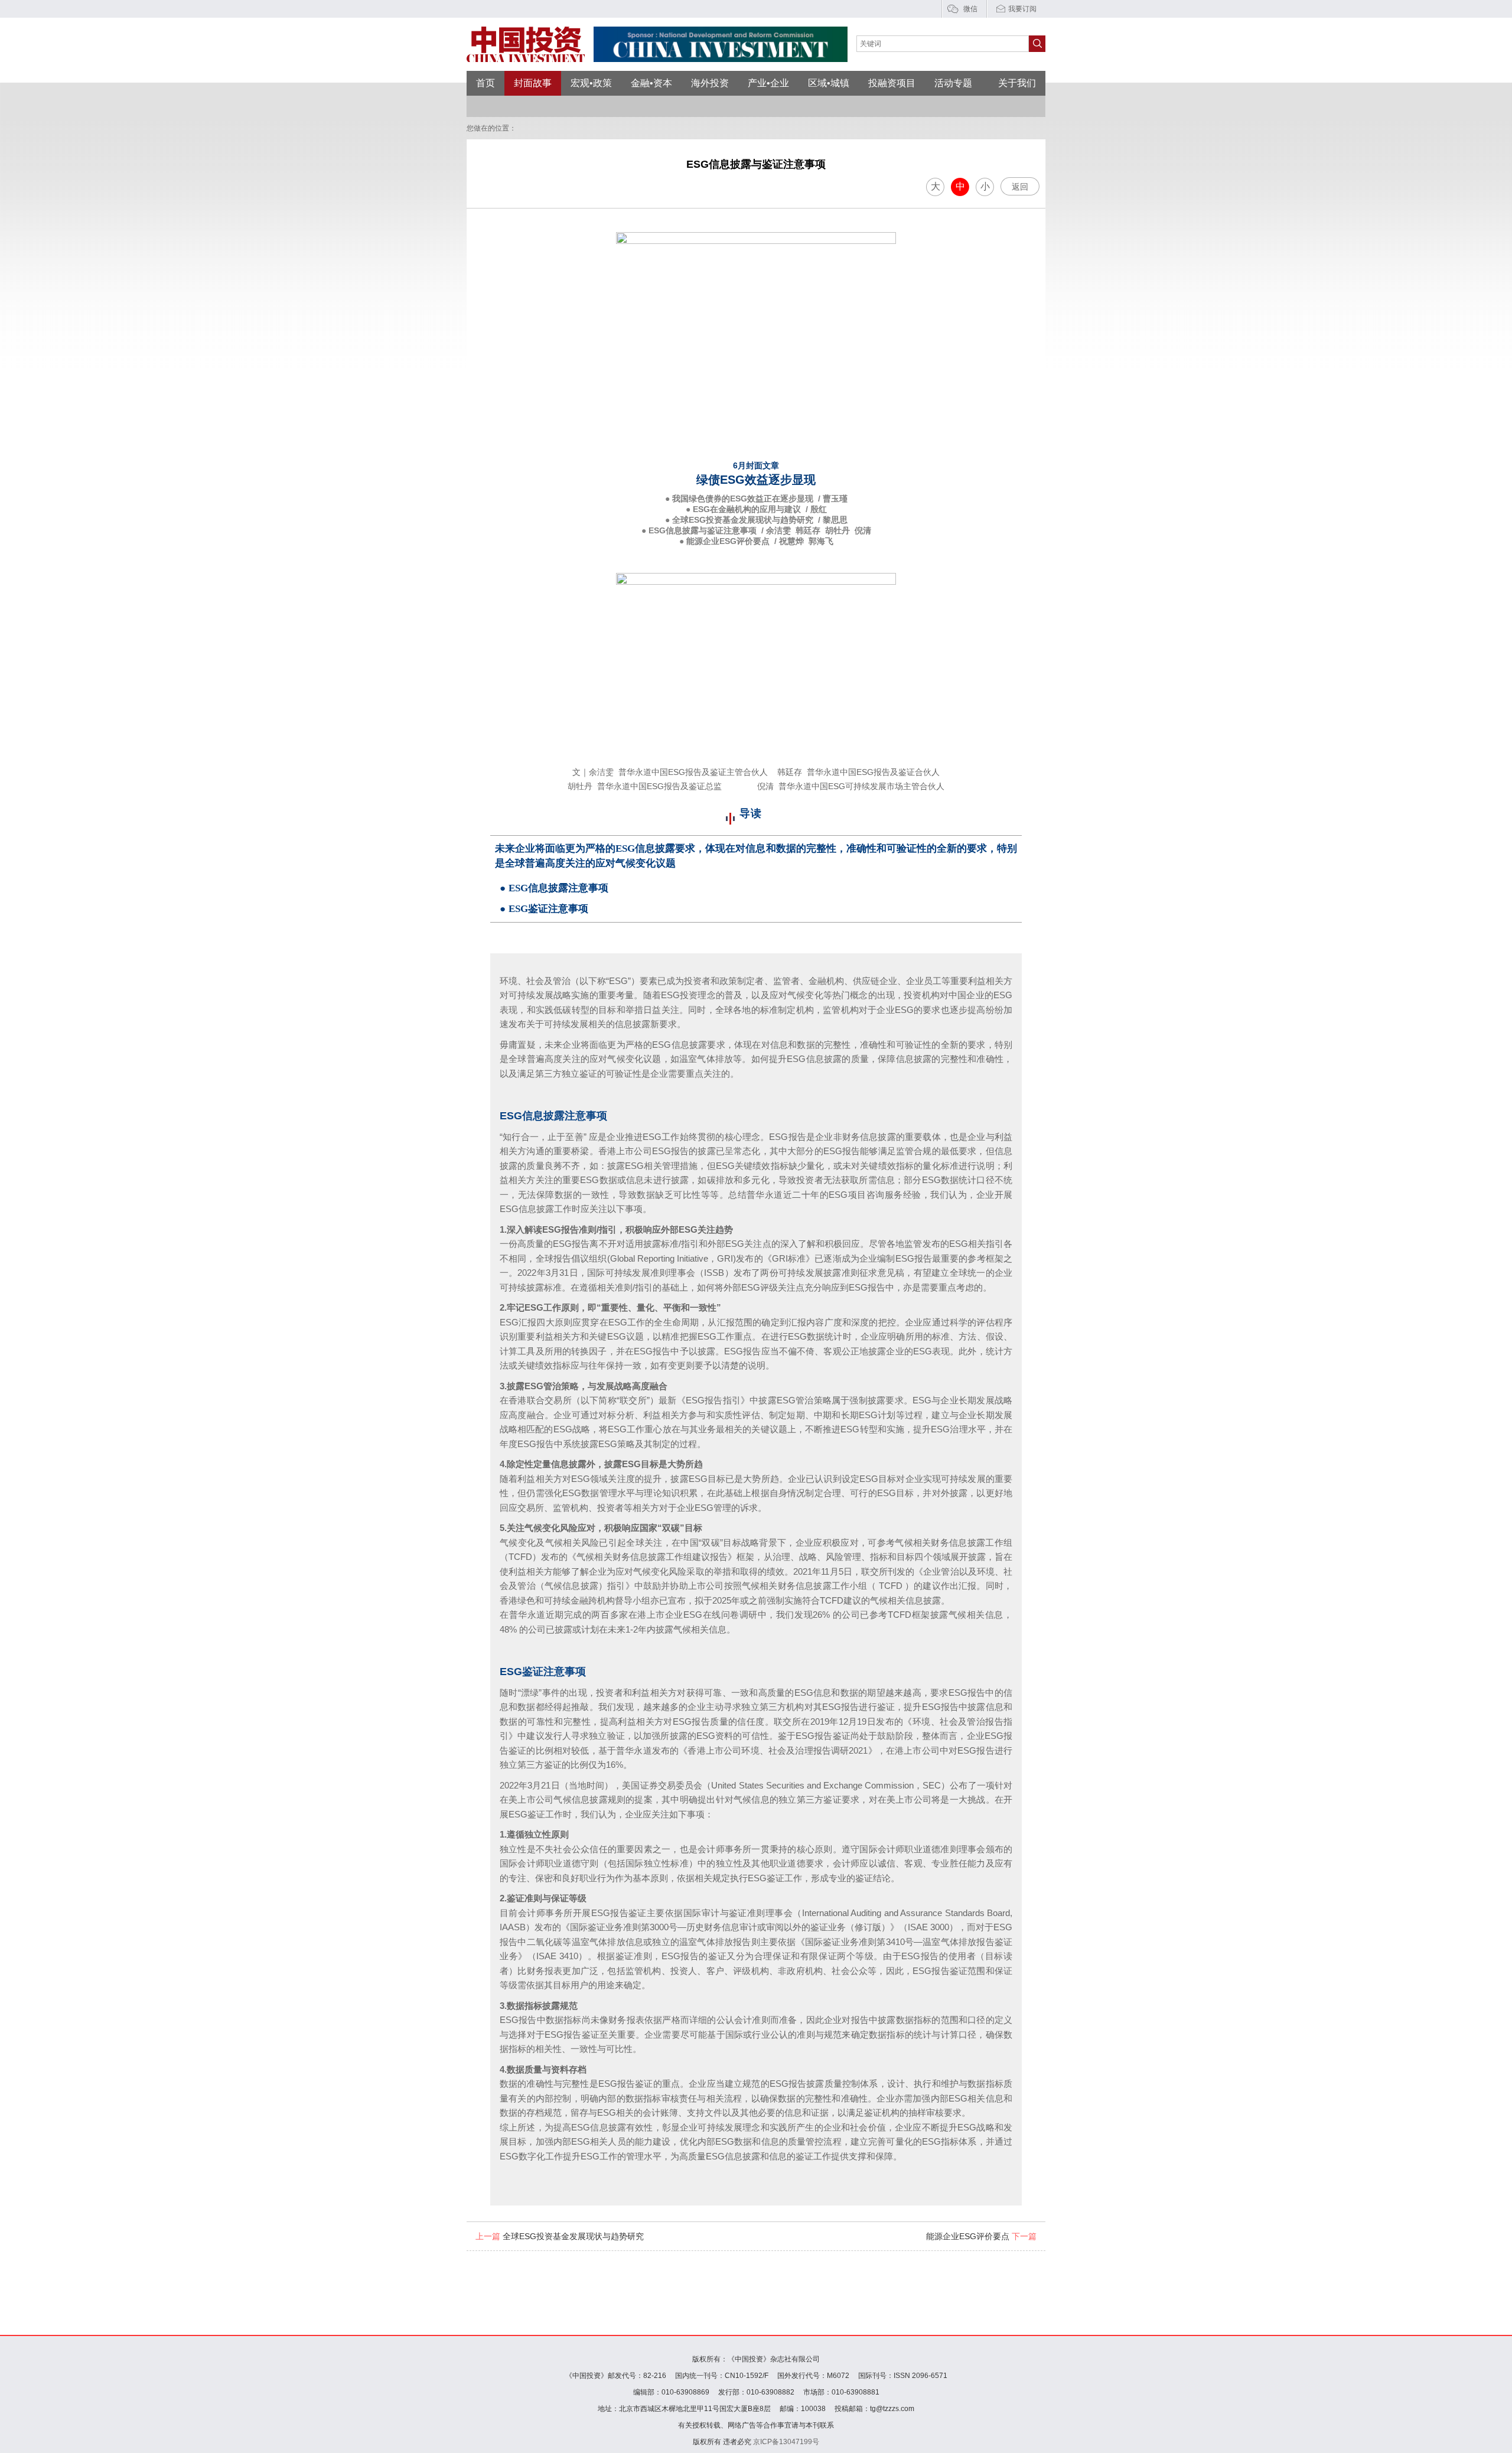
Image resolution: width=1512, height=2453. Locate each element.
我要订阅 (1022, 9)
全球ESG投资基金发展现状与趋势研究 (560, 2236)
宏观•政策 (591, 83)
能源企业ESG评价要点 (981, 2236)
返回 (1020, 187)
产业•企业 (768, 83)
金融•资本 (651, 83)
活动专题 (953, 83)
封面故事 (533, 83)
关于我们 (1017, 83)
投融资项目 (892, 83)
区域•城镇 (829, 83)
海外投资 (710, 83)
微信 (970, 9)
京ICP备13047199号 (786, 2442)
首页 (485, 83)
